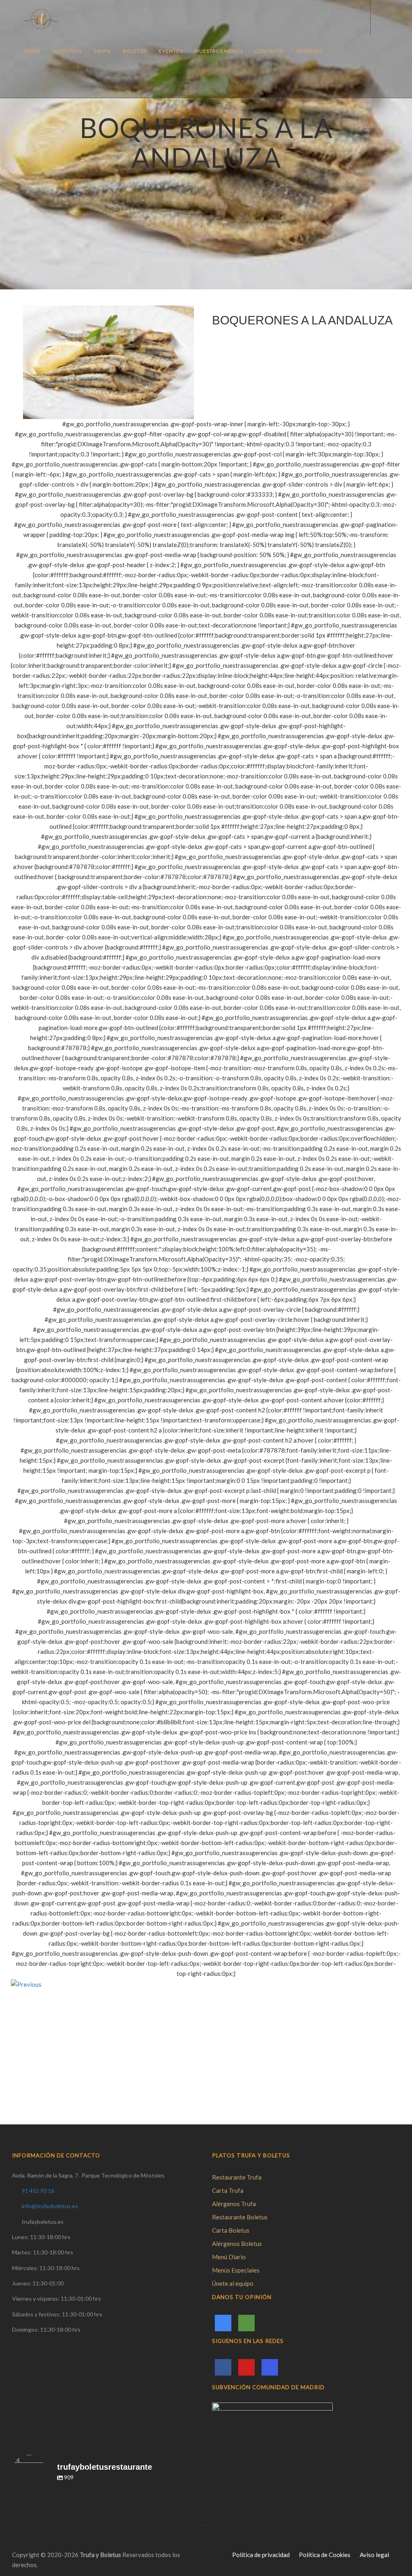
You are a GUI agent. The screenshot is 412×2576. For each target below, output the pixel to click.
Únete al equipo (233, 2283)
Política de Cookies (325, 2555)
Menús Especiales (236, 2270)
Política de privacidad (261, 2555)
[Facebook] (223, 2367)
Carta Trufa (228, 2190)
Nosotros (67, 51)
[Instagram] (270, 2367)
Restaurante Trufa (237, 2177)
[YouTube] (246, 2367)
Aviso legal (374, 2555)
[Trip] (246, 2323)
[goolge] (223, 2323)
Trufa (102, 51)
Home (32, 51)
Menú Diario (229, 2257)
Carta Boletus (231, 2230)
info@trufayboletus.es (50, 2206)
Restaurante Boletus (240, 2217)
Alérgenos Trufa (234, 2204)
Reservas (309, 51)
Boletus (135, 51)
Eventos (171, 51)
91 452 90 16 (38, 2191)
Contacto (270, 51)
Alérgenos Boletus (237, 2244)
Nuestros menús (219, 51)
